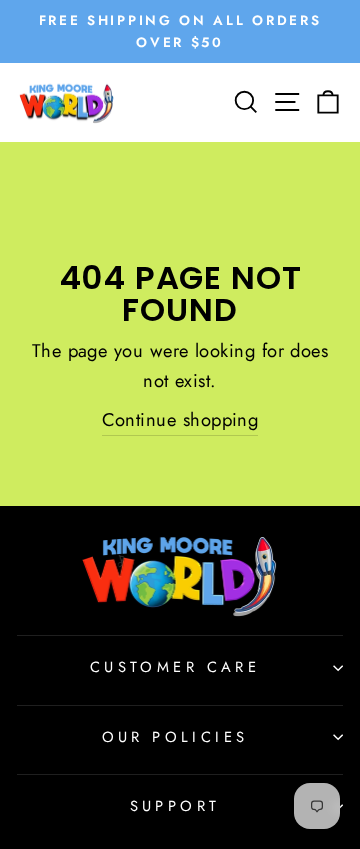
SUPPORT (175, 806)
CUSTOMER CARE (175, 667)
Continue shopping (180, 419)
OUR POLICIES (175, 737)
